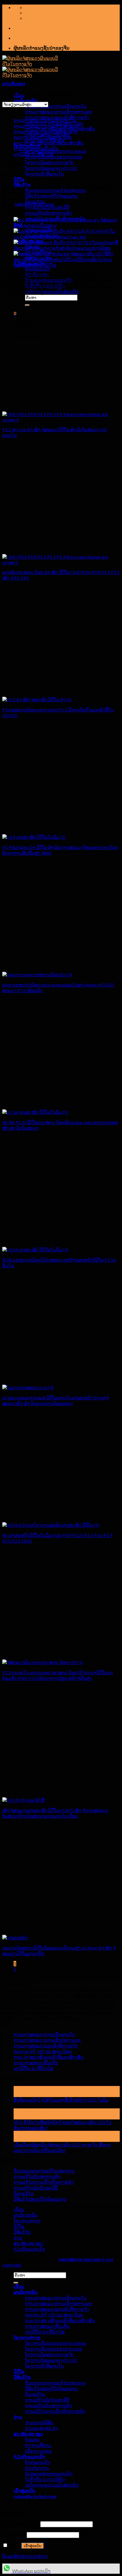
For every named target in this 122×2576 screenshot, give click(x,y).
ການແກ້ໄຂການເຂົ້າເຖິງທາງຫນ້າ (44, 2182)
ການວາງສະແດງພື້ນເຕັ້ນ (36, 148)
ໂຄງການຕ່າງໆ (27, 2221)
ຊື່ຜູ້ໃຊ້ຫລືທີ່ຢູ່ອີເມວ (21, 2524)
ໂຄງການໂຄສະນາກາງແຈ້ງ (50, 162)
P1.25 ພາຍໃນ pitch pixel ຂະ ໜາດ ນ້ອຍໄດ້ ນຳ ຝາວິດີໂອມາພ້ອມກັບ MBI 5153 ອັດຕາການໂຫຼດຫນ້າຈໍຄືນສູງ (58, 1675)
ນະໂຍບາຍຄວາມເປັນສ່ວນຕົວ (52, 291)
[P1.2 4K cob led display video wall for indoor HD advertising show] (61, 420)
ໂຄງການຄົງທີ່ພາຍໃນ (44, 174)
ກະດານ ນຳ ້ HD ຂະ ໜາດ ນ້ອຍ (43, 137)
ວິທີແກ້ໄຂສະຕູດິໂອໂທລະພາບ (40, 2199)
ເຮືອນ (19, 2209)
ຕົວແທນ (32, 2439)
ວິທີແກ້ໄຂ (22, 2232)
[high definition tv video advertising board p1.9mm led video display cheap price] (15, 1938)
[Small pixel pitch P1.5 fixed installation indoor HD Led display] (37, 699)
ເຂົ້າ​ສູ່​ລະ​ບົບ (33, 2546)
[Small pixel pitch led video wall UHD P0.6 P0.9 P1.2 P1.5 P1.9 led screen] (61, 562)
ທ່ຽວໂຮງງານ (37, 2468)
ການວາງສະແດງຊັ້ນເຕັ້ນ (47, 2326)
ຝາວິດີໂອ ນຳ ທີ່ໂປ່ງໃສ (33, 154)
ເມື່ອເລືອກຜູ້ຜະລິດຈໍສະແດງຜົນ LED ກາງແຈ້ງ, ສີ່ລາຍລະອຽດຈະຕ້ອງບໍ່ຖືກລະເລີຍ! (62, 2147)
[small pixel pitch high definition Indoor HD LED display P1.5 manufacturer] (37, 975)
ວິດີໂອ (19, 179)
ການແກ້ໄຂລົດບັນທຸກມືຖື (47, 207)
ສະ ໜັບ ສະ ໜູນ (28, 2243)
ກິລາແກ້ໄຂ (24, 2193)
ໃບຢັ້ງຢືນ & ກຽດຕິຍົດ (45, 2479)
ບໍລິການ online (38, 2451)
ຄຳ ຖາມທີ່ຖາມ (38, 2445)
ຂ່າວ (18, 2238)
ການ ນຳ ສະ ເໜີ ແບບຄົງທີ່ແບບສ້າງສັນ (49, 143)
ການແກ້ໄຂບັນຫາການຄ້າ (49, 213)
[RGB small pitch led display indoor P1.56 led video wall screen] (35, 1250)
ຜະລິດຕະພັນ (26, 101)
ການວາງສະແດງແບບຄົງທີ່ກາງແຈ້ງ (46, 131)
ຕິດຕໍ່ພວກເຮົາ (38, 269)
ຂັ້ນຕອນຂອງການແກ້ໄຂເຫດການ (55, 190)
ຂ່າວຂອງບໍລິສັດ (39, 2422)
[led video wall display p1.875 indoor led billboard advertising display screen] (23, 1800)
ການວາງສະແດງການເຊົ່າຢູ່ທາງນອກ (58, 112)
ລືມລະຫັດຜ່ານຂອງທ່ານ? (25, 2556)
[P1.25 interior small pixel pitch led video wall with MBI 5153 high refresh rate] (43, 1662)
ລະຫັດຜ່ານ (14, 2534)
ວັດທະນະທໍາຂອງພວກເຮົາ (49, 2473)
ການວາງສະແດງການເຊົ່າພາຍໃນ (56, 106)
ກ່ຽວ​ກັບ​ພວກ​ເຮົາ (29, 2249)
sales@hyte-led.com (34, 204)
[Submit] (27, 305)
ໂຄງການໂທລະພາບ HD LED (51, 168)
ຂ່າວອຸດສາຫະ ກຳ (42, 2428)
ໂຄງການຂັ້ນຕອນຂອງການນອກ (54, 157)
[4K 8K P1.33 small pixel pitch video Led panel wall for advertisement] (35, 1112)
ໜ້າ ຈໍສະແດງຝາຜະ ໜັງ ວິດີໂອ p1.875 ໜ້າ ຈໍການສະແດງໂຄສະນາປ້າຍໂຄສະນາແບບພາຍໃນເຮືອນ (55, 1813)
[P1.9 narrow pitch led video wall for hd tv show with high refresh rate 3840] (34, 837)
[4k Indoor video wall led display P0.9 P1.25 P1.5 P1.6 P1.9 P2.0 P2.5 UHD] (51, 1525)
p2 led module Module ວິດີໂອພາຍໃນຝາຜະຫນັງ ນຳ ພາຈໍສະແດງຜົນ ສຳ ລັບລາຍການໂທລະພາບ (56, 1400)
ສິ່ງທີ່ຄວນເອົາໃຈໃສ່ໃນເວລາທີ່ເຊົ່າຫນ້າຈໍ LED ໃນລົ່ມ (61, 2100)
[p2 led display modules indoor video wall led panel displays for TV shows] (28, 1387)
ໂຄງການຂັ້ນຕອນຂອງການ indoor (56, 2343)
